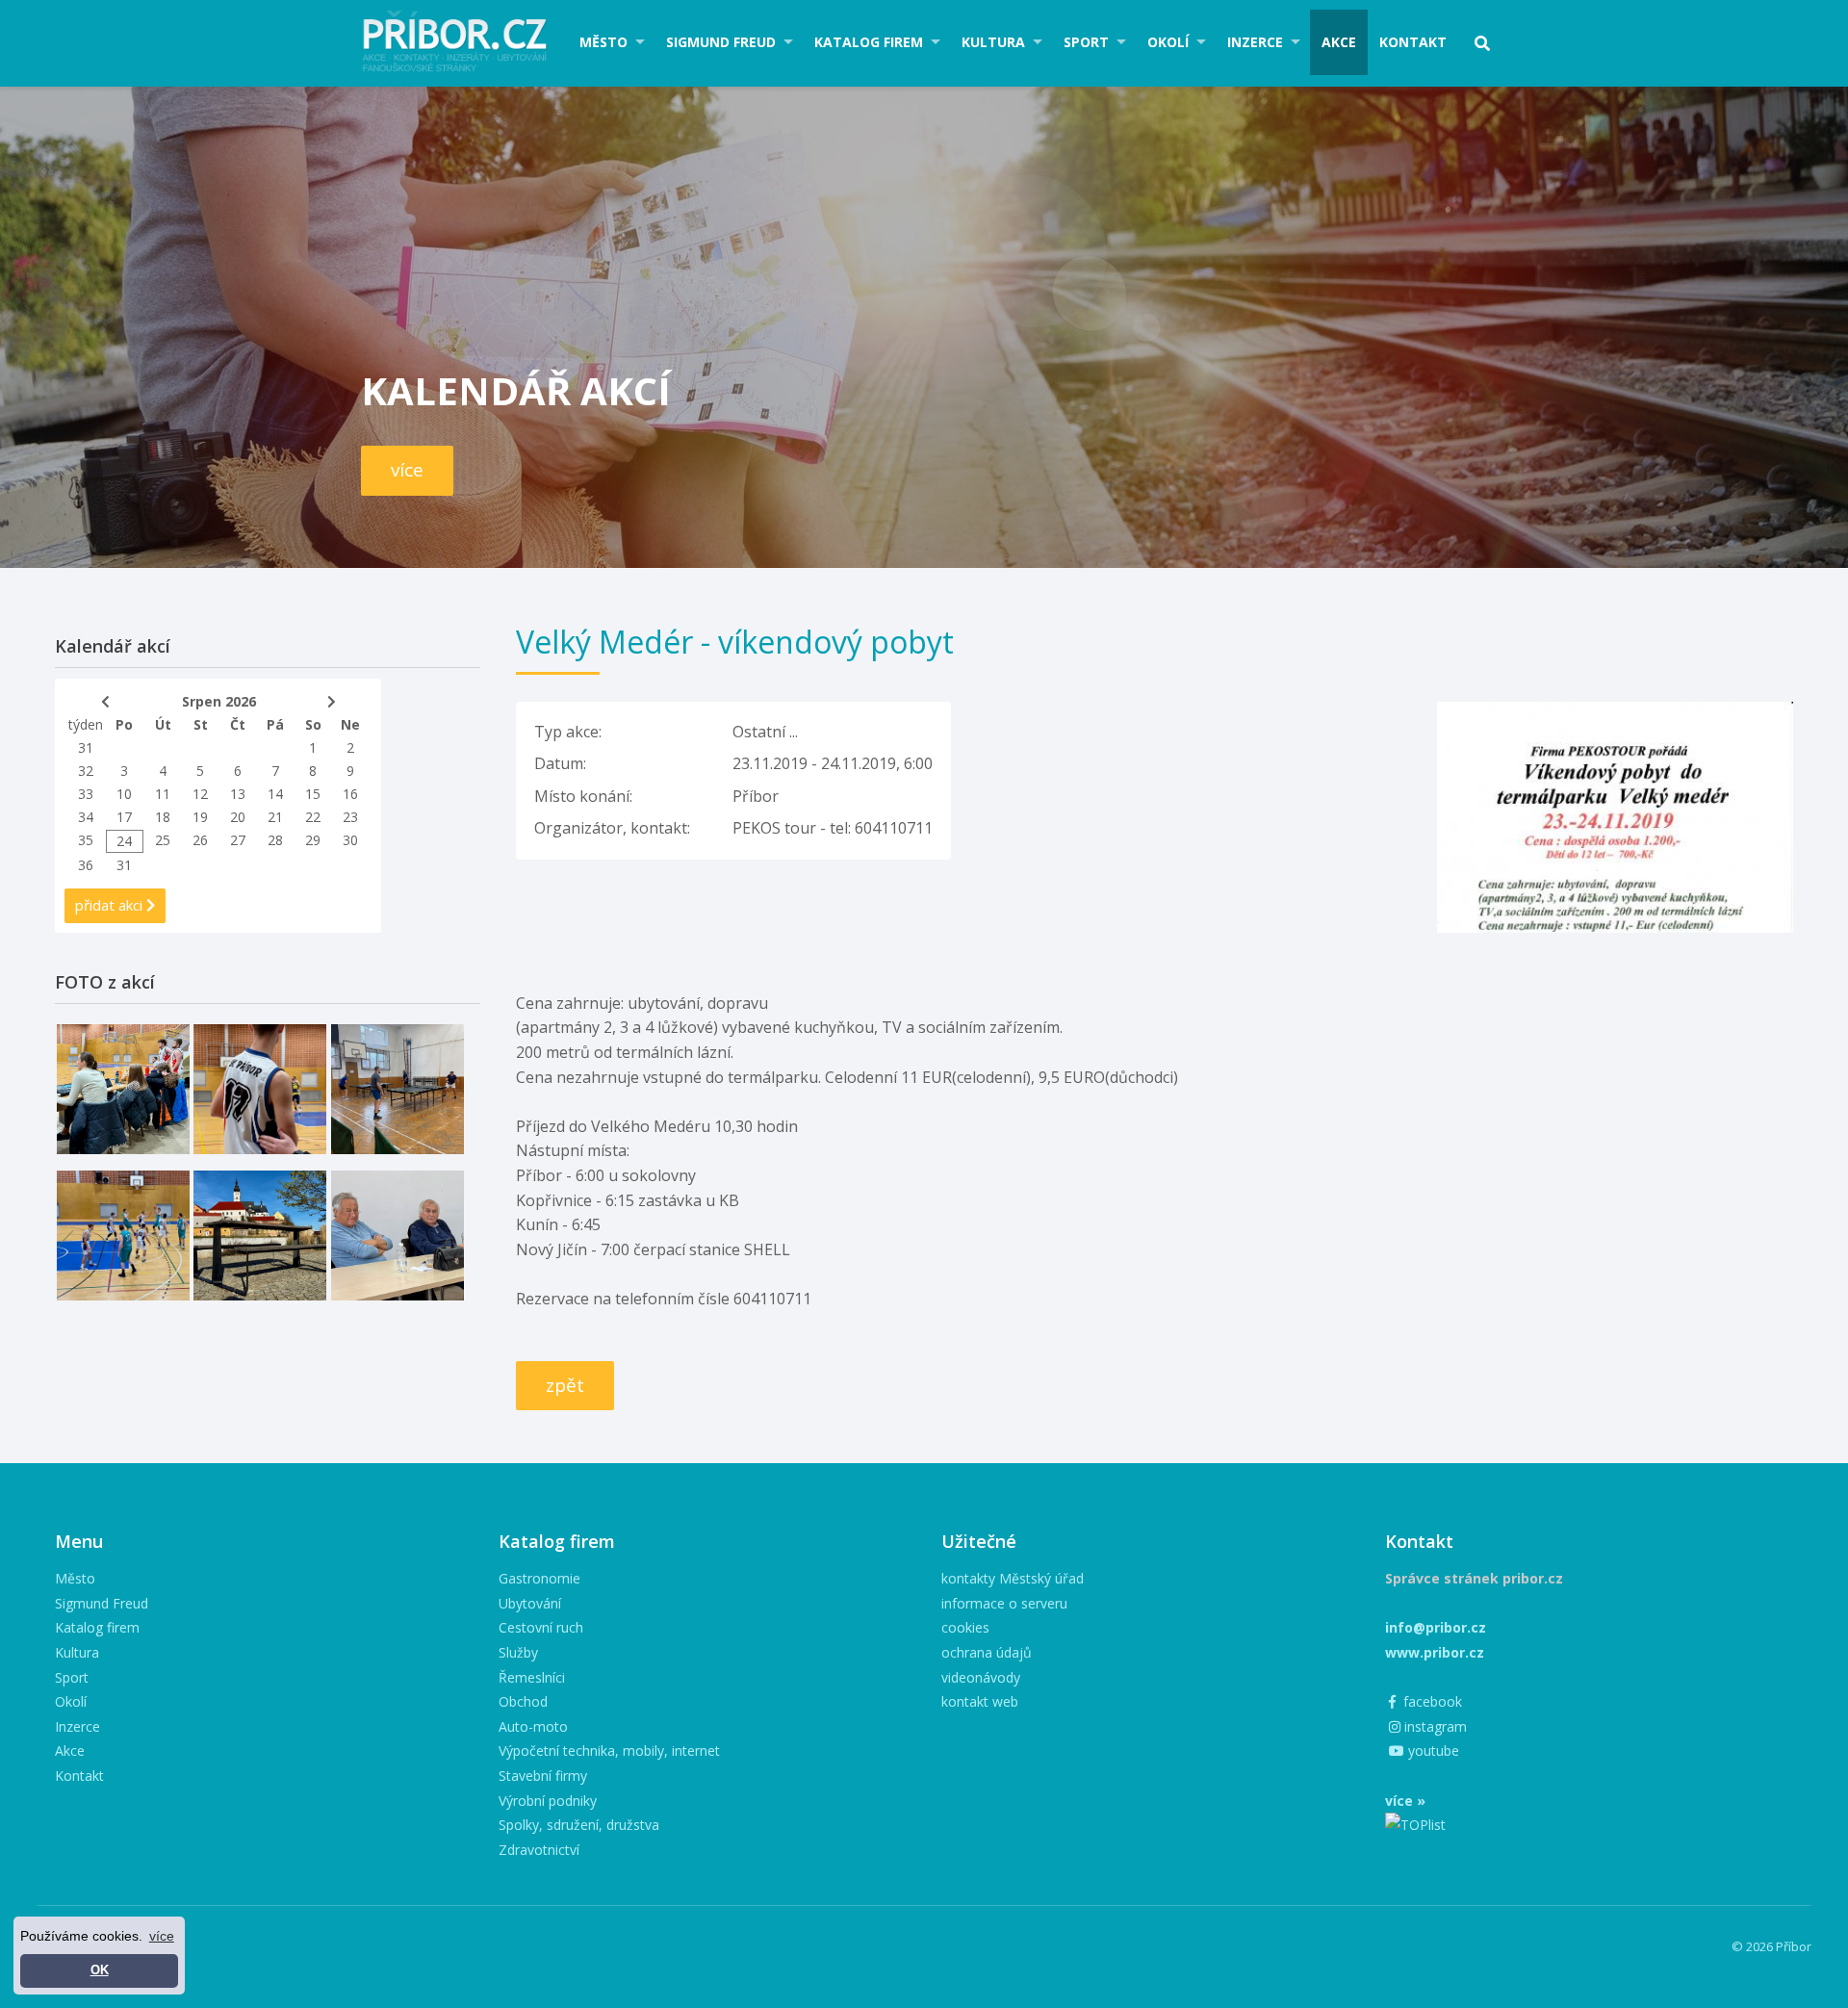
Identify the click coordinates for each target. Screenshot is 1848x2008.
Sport (1086, 42)
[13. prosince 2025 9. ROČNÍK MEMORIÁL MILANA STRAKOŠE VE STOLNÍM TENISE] (398, 1089)
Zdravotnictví (539, 1850)
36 (86, 865)
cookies (965, 1627)
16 (350, 794)
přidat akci (111, 905)
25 (163, 840)
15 (313, 794)
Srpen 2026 (219, 701)
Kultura (993, 42)
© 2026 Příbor (1771, 1946)
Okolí (1168, 42)
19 (200, 817)
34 (86, 817)
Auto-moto (533, 1726)
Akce (1339, 42)
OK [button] (100, 1970)
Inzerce (1255, 42)
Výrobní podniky (548, 1801)
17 (124, 817)
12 (200, 794)
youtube (1432, 1751)
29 (313, 840)
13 (238, 794)
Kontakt (1413, 42)
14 (275, 794)
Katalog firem (869, 42)
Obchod (523, 1701)
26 (200, 840)
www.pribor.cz (1435, 1652)
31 (86, 747)
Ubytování (530, 1603)
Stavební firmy (543, 1776)
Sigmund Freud (721, 42)
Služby (518, 1652)
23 (350, 817)
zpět (565, 1385)
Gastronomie (539, 1578)
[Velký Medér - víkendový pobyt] (1615, 713)
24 (124, 841)
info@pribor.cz (1436, 1627)
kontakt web (980, 1701)
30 (350, 840)
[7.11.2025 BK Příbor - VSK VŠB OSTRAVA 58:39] (123, 1236)
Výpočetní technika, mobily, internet (609, 1751)
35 (86, 840)
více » (1405, 1801)
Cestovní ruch (541, 1627)
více (407, 470)
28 (275, 840)
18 (163, 817)
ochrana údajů (987, 1652)
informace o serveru (1004, 1603)
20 (238, 817)
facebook (1431, 1701)
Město (603, 42)
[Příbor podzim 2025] (260, 1236)
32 (86, 771)
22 (313, 817)
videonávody (981, 1677)
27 (238, 840)
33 (86, 794)
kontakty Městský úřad (1013, 1578)
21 (275, 817)
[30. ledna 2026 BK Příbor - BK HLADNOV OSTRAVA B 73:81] (123, 1089)
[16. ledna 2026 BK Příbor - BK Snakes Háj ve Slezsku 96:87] (260, 1089)
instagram (1434, 1726)
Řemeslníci (532, 1677)
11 (163, 794)
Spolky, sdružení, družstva (579, 1825)
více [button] (162, 1936)
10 (124, 794)
